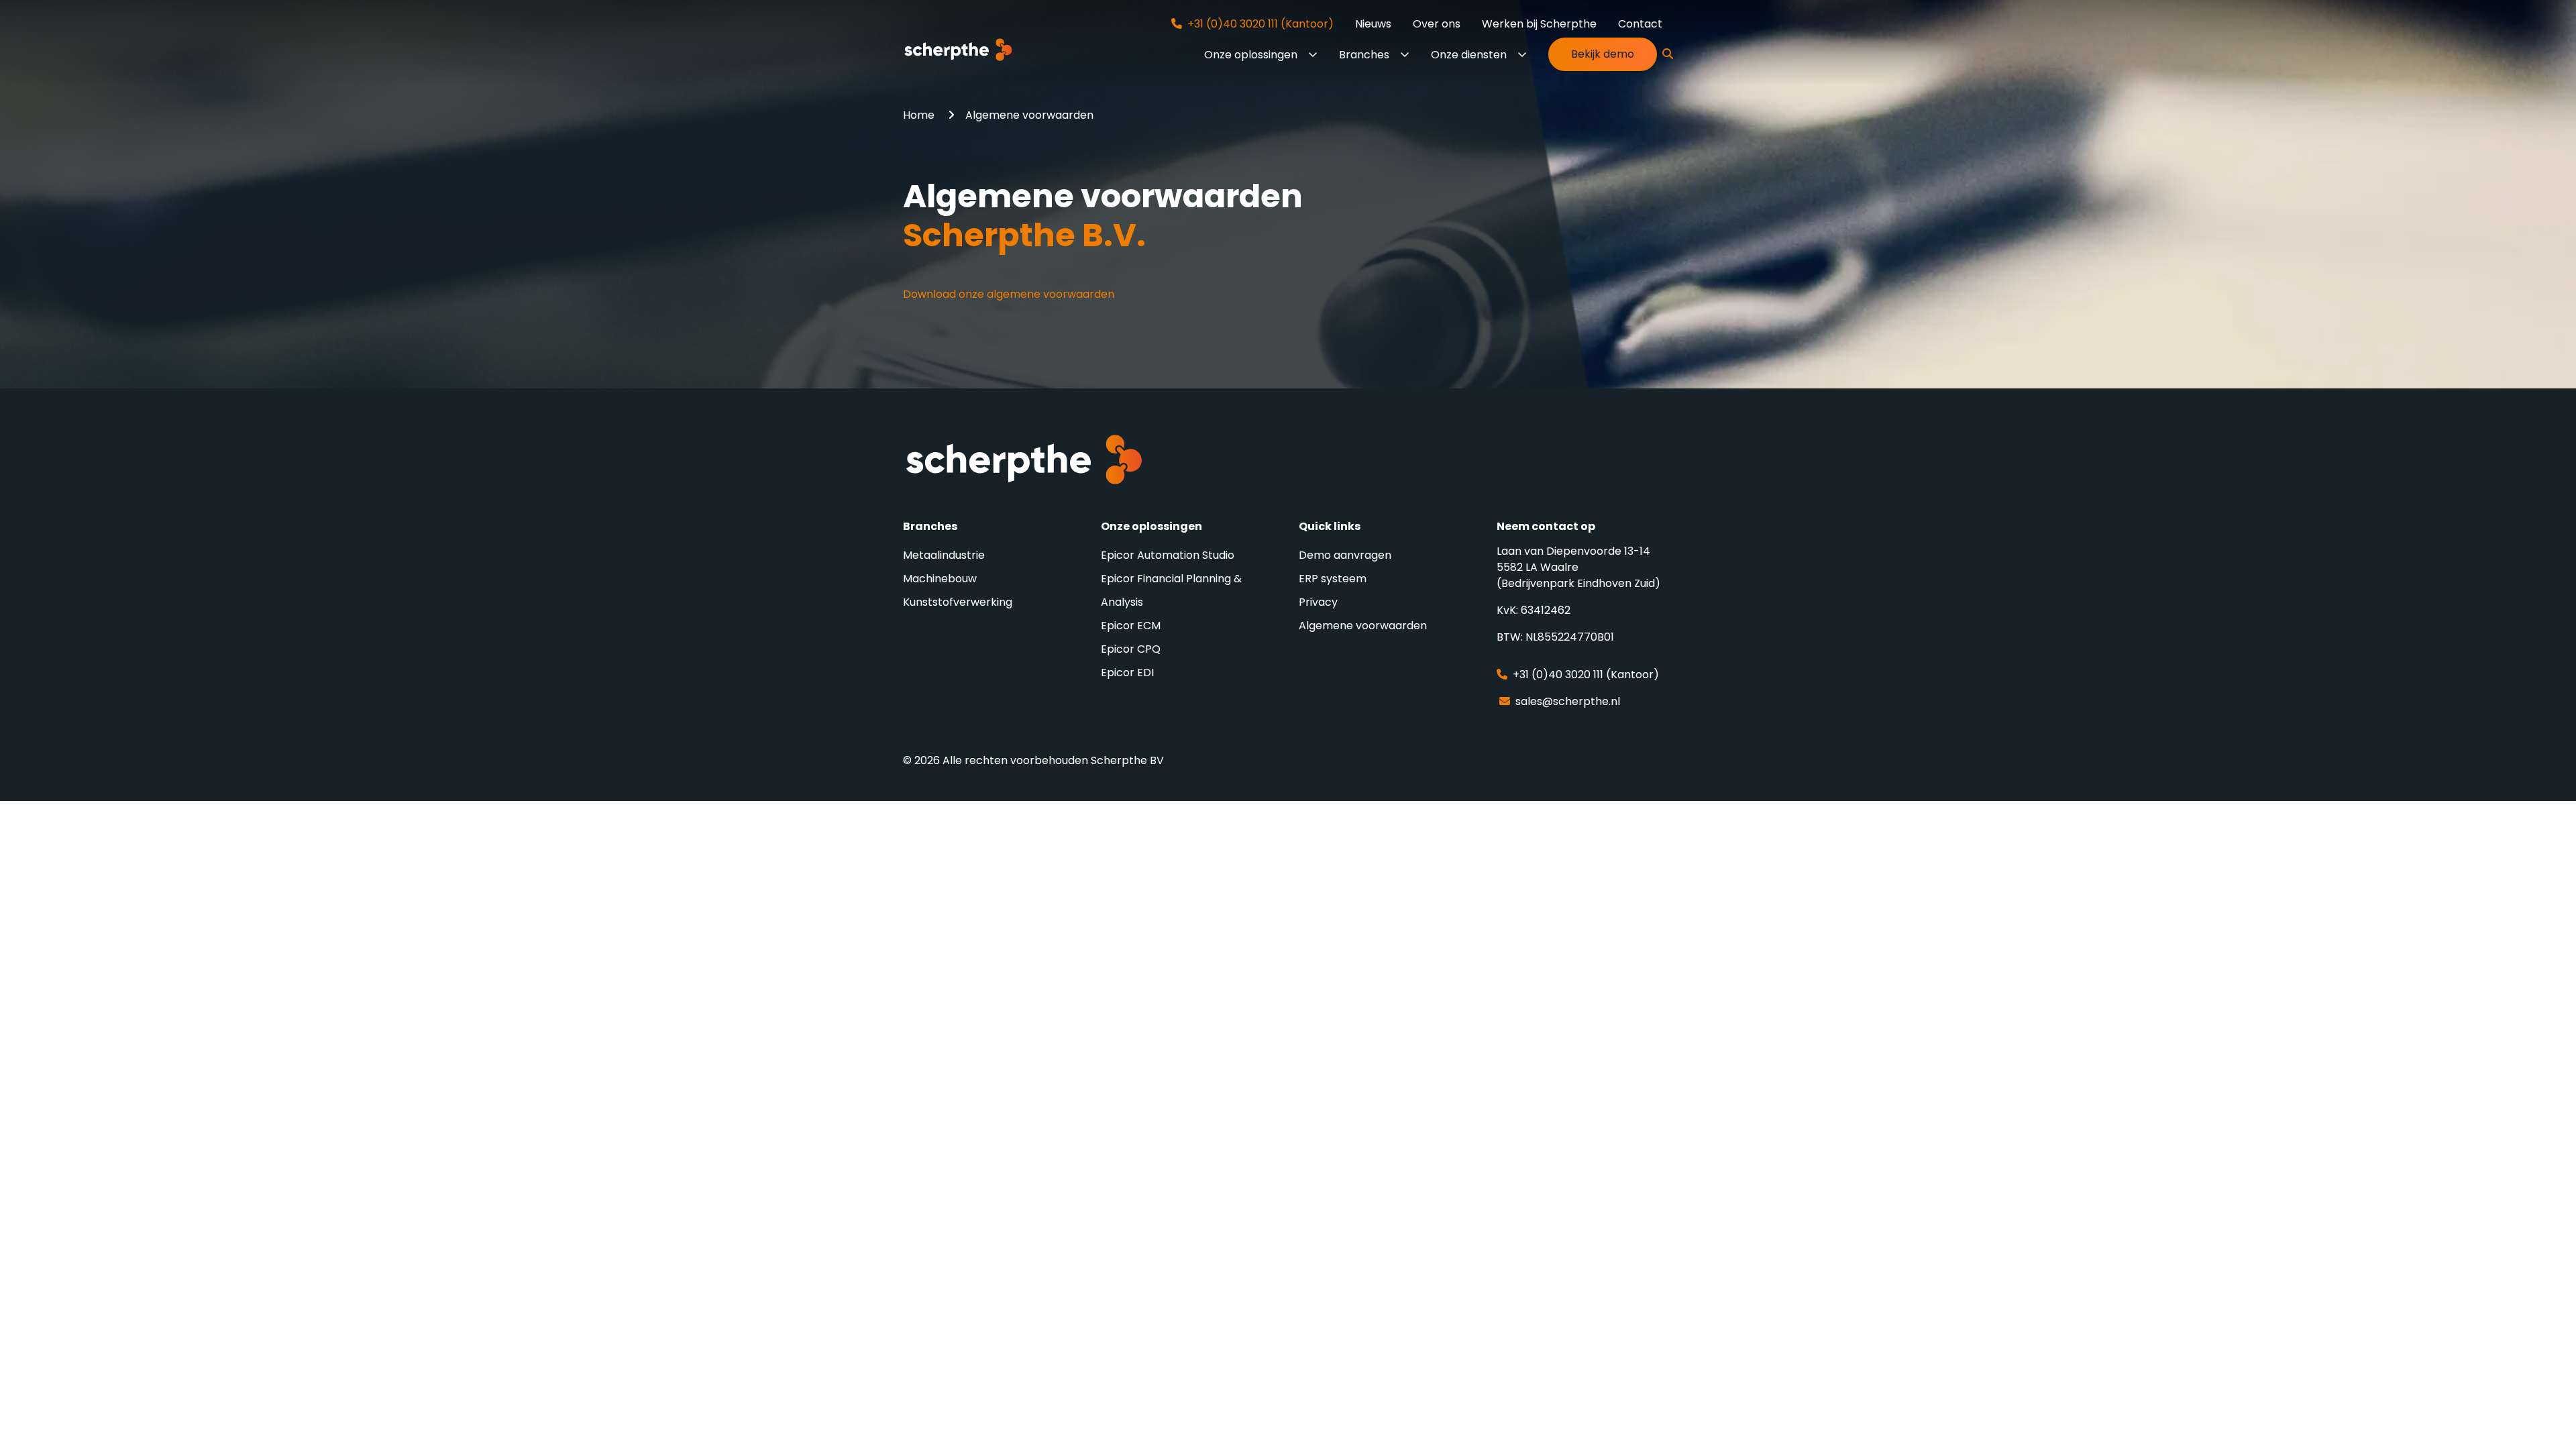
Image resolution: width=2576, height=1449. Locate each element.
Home (920, 115)
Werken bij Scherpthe (1539, 24)
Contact (1640, 24)
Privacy (1318, 602)
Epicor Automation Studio (1168, 555)
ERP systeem (1333, 579)
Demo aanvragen (1345, 555)
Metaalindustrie (944, 555)
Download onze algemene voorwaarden (1009, 294)
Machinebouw (940, 579)
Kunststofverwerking (958, 602)
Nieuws (1373, 24)
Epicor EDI (1127, 673)
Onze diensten (1469, 55)
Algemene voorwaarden (1363, 626)
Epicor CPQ (1131, 649)
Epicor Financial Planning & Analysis (1171, 590)
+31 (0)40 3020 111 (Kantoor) (1258, 24)
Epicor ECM (1131, 626)
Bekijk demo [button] (1603, 54)
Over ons (1437, 24)
